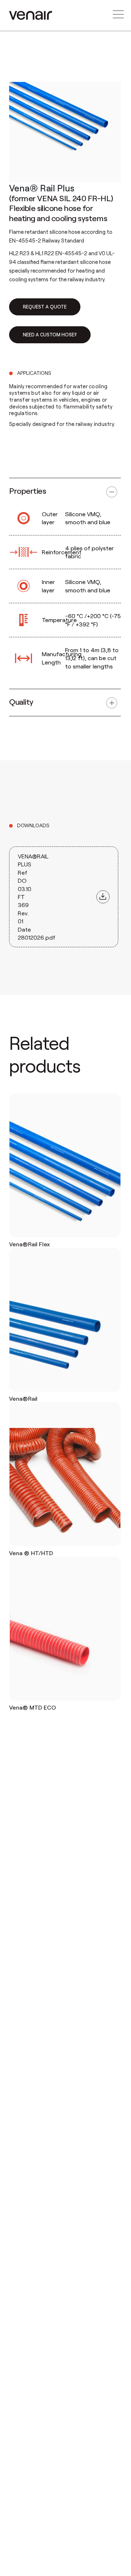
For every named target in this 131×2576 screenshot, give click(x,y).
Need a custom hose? (50, 335)
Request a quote (45, 307)
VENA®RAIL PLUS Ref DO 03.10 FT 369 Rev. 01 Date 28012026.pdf (37, 897)
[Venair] (31, 15)
